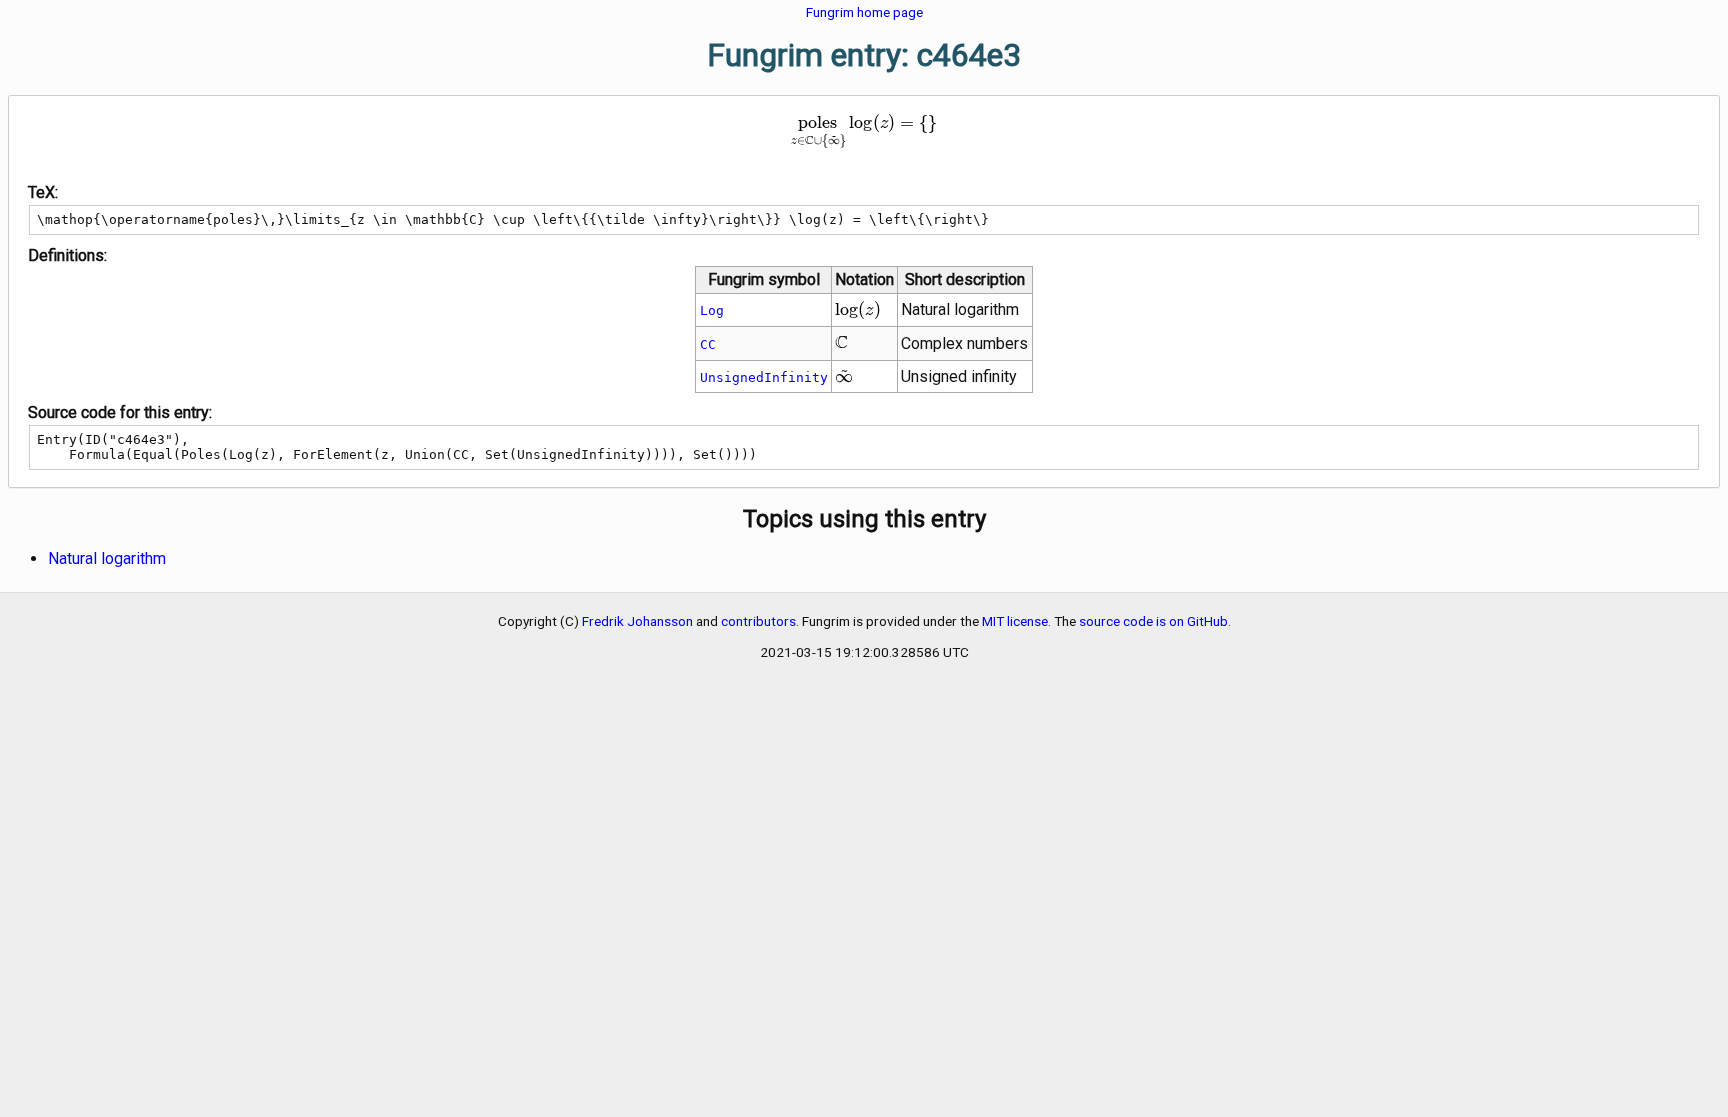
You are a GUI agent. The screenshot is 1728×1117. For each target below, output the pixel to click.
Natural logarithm (107, 558)
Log (712, 310)
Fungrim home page (864, 12)
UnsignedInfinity (764, 377)
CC (708, 344)
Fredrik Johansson (637, 621)
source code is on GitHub (1153, 621)
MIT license (1015, 621)
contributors (758, 621)
